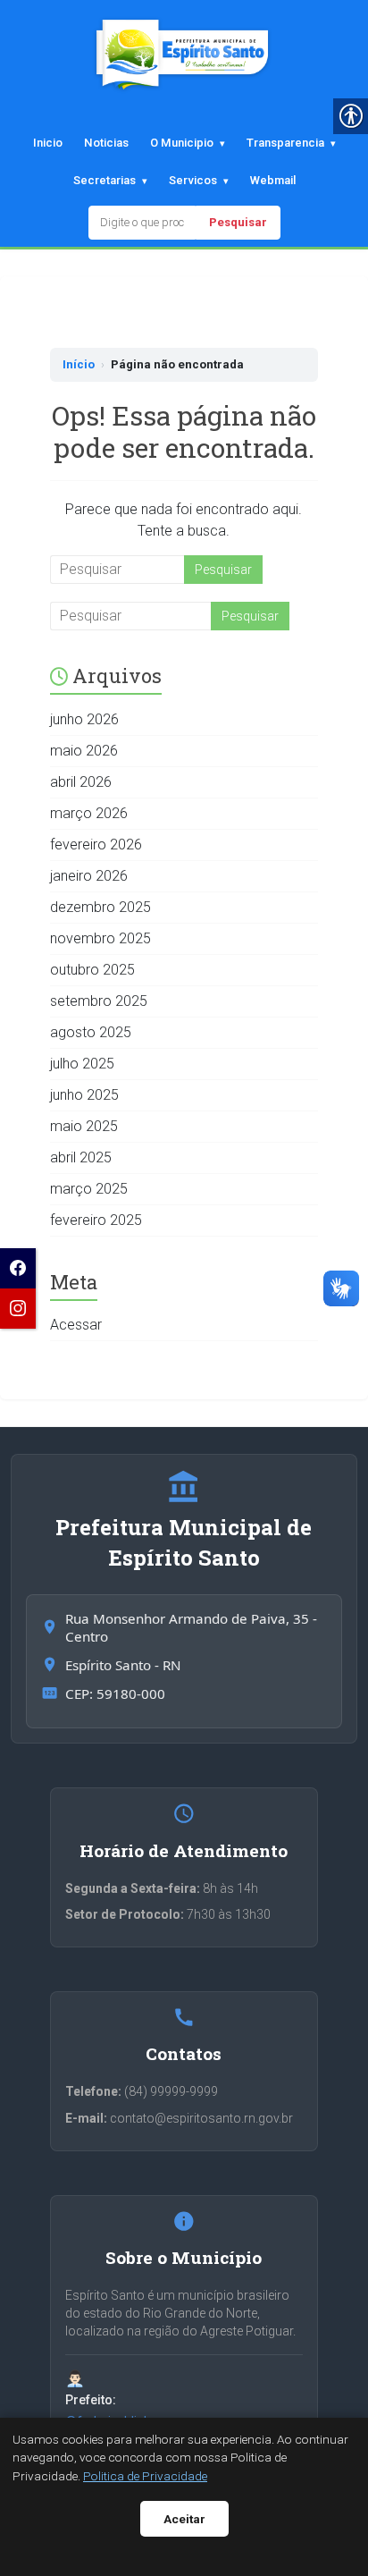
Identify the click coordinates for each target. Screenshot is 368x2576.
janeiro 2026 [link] (89, 876)
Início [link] (79, 364)
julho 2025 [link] (82, 1064)
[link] (18, 1268)
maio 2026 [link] (84, 751)
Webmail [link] (273, 180)
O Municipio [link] (182, 143)
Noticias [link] (106, 143)
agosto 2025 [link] (91, 1032)
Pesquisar (238, 222)
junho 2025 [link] (84, 1095)
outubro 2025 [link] (92, 970)
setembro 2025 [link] (99, 1001)
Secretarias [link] (105, 180)
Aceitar (184, 2519)
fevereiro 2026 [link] (96, 845)
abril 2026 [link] (81, 782)
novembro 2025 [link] (100, 938)
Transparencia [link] (285, 143)
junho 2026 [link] (84, 719)
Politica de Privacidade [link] (145, 2476)
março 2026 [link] (89, 813)
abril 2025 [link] (81, 1157)
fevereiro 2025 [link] (96, 1220)
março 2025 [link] (89, 1189)
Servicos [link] (193, 180)
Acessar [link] (76, 1325)
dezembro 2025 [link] (100, 907)
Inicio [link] (48, 143)
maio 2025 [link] (84, 1126)
